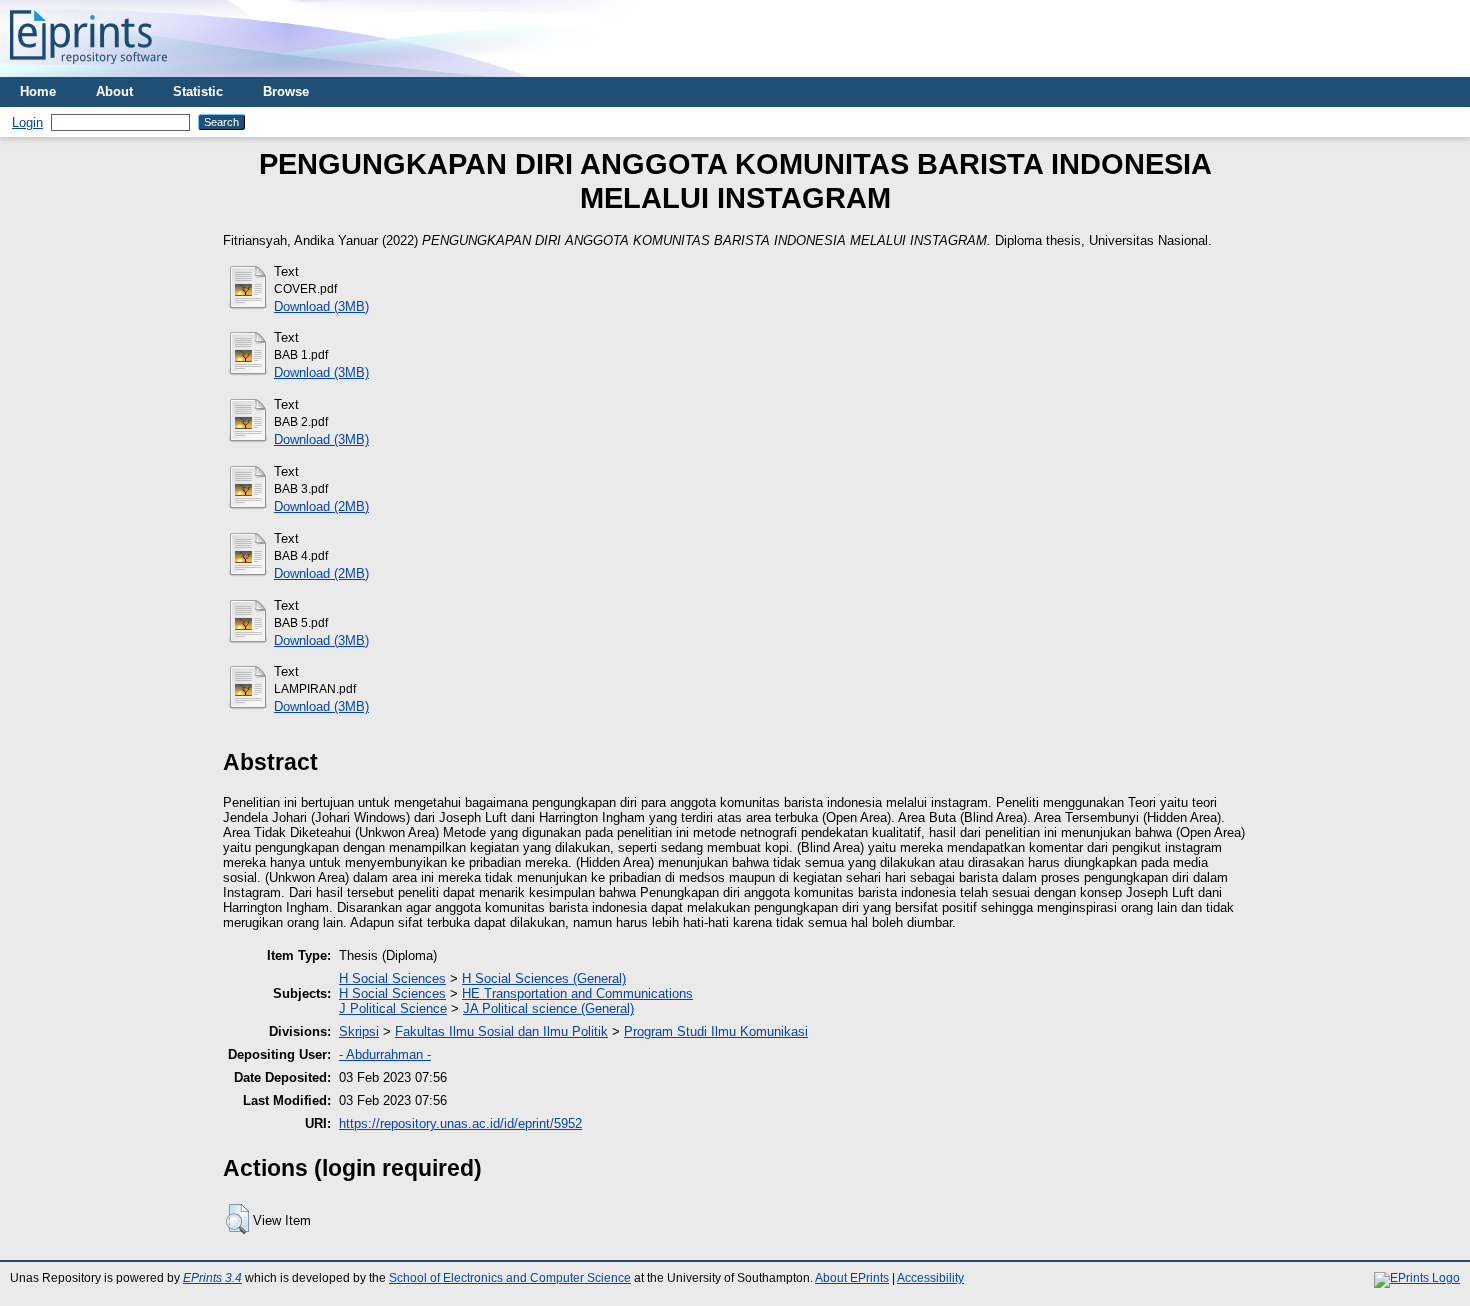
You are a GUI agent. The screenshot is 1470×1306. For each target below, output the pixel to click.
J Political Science (393, 1008)
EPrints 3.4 (212, 1278)
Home (38, 91)
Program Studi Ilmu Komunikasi (716, 1031)
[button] (237, 1219)
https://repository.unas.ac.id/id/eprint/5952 (460, 1123)
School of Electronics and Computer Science (510, 1278)
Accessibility (930, 1278)
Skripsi (359, 1031)
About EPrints (852, 1278)
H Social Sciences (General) (544, 978)
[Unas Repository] (88, 69)
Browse (286, 91)
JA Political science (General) (548, 1008)
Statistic (198, 91)
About (114, 91)
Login (27, 122)
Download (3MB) (321, 306)
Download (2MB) (321, 506)
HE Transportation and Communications (577, 993)
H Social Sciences (392, 978)
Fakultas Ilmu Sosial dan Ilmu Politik (501, 1031)
